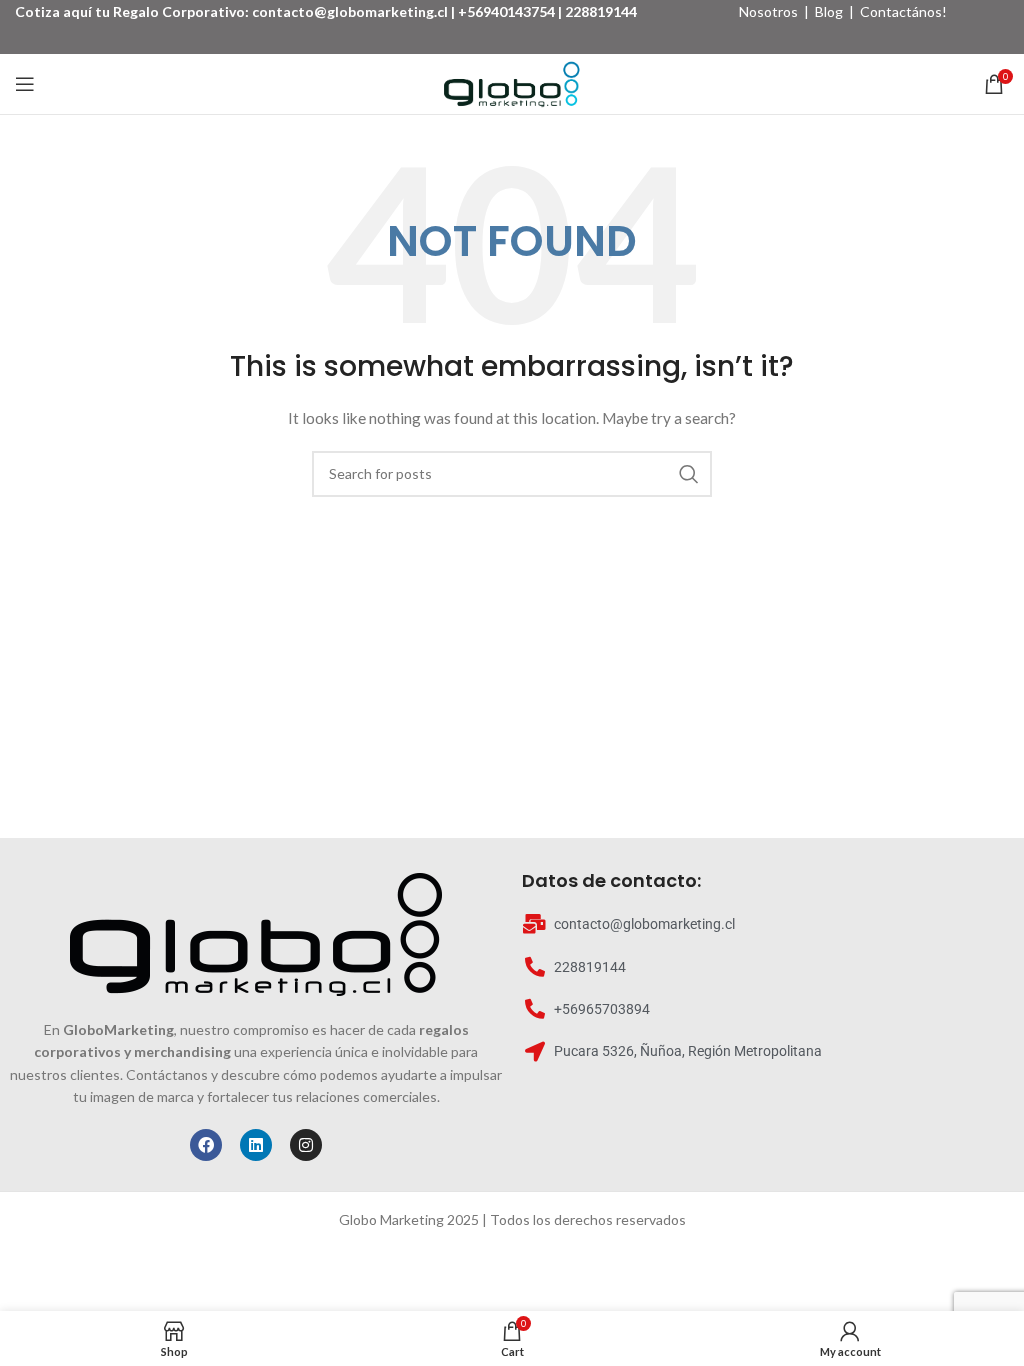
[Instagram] (306, 1145)
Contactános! (903, 11)
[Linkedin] (256, 1145)
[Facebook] (206, 1145)
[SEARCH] (689, 474)
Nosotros (768, 11)
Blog (829, 11)
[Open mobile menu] (25, 84)
